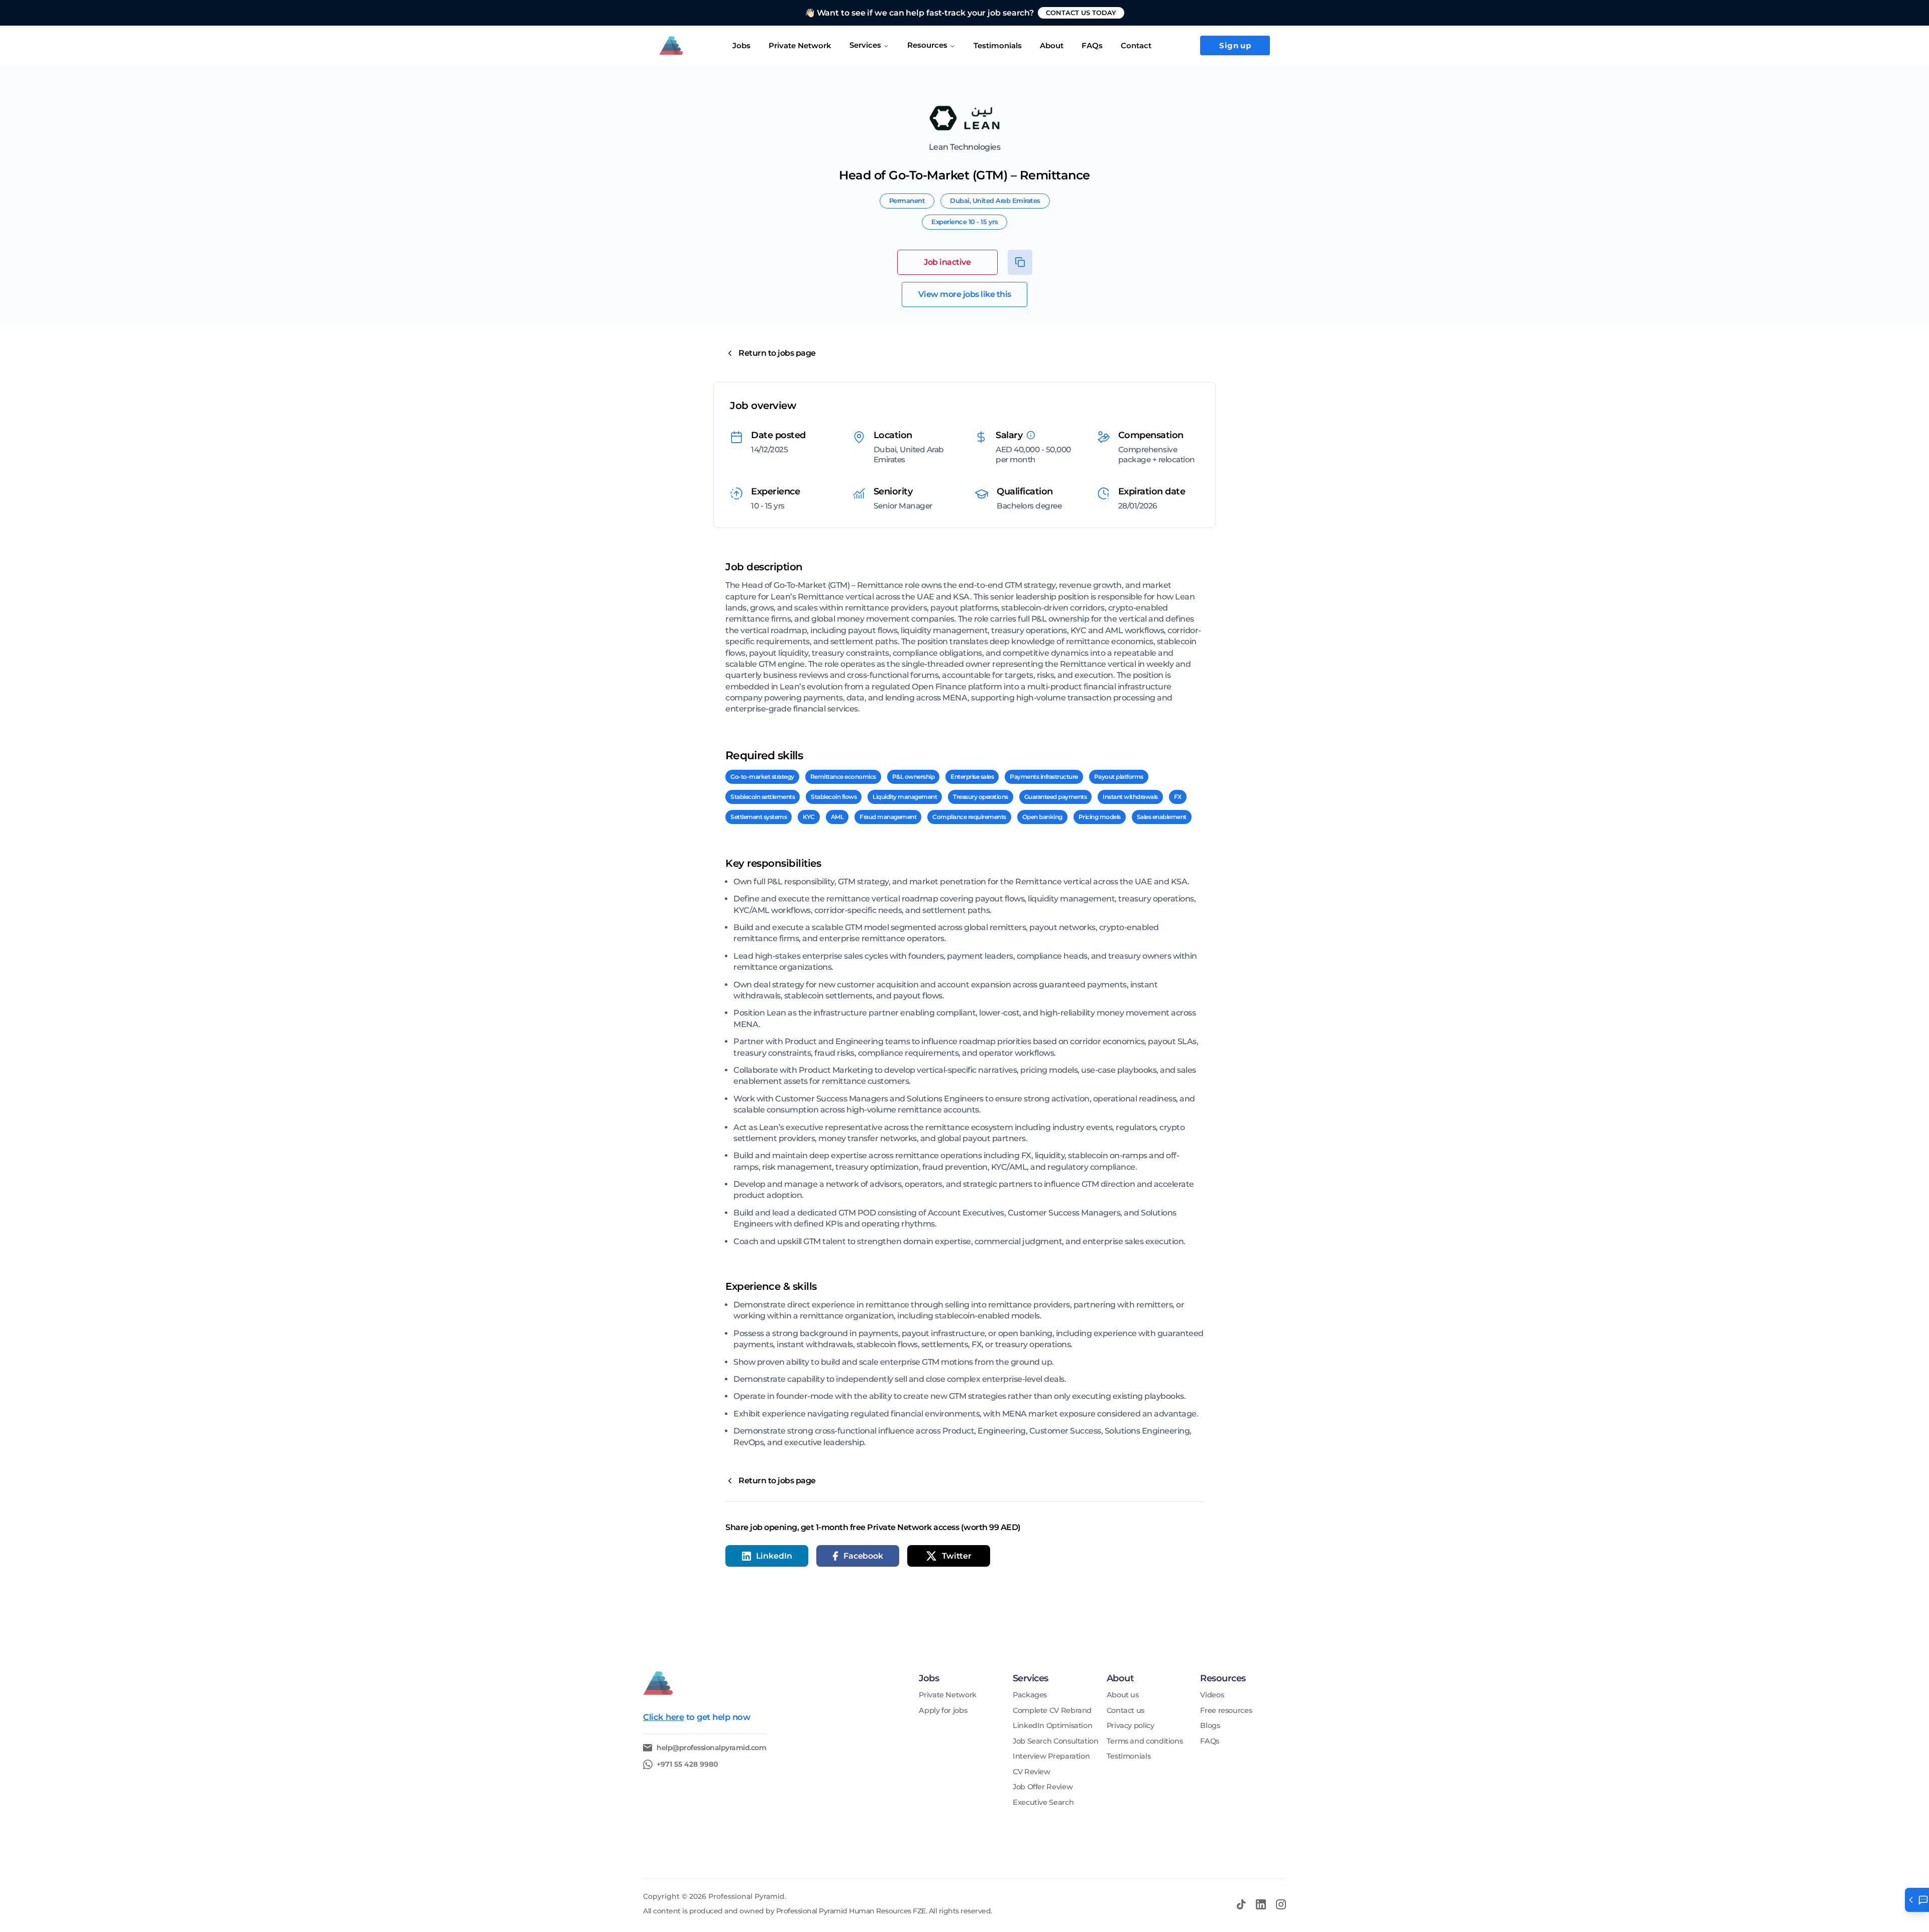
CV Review (1032, 1772)
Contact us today (1081, 13)
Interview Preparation (1051, 1756)
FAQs (1092, 45)
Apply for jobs (943, 1711)
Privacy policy (1131, 1726)
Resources (927, 45)
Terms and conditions (1145, 1741)
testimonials (998, 45)
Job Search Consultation (1056, 1741)
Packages (1030, 1695)
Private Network (800, 45)
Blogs (1210, 1726)
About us (1123, 1695)
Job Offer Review (1043, 1787)
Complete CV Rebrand (1052, 1711)
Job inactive (947, 262)
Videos (1212, 1695)
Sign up (1235, 45)
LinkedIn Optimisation (1052, 1726)
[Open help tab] (1917, 1900)
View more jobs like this (965, 294)
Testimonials (1129, 1756)
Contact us (1126, 1711)
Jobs (741, 45)
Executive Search (1043, 1803)
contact (1136, 45)
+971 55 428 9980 (687, 1764)
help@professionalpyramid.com (711, 1748)
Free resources (1226, 1711)
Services (865, 45)
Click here (663, 1717)
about (1052, 45)
